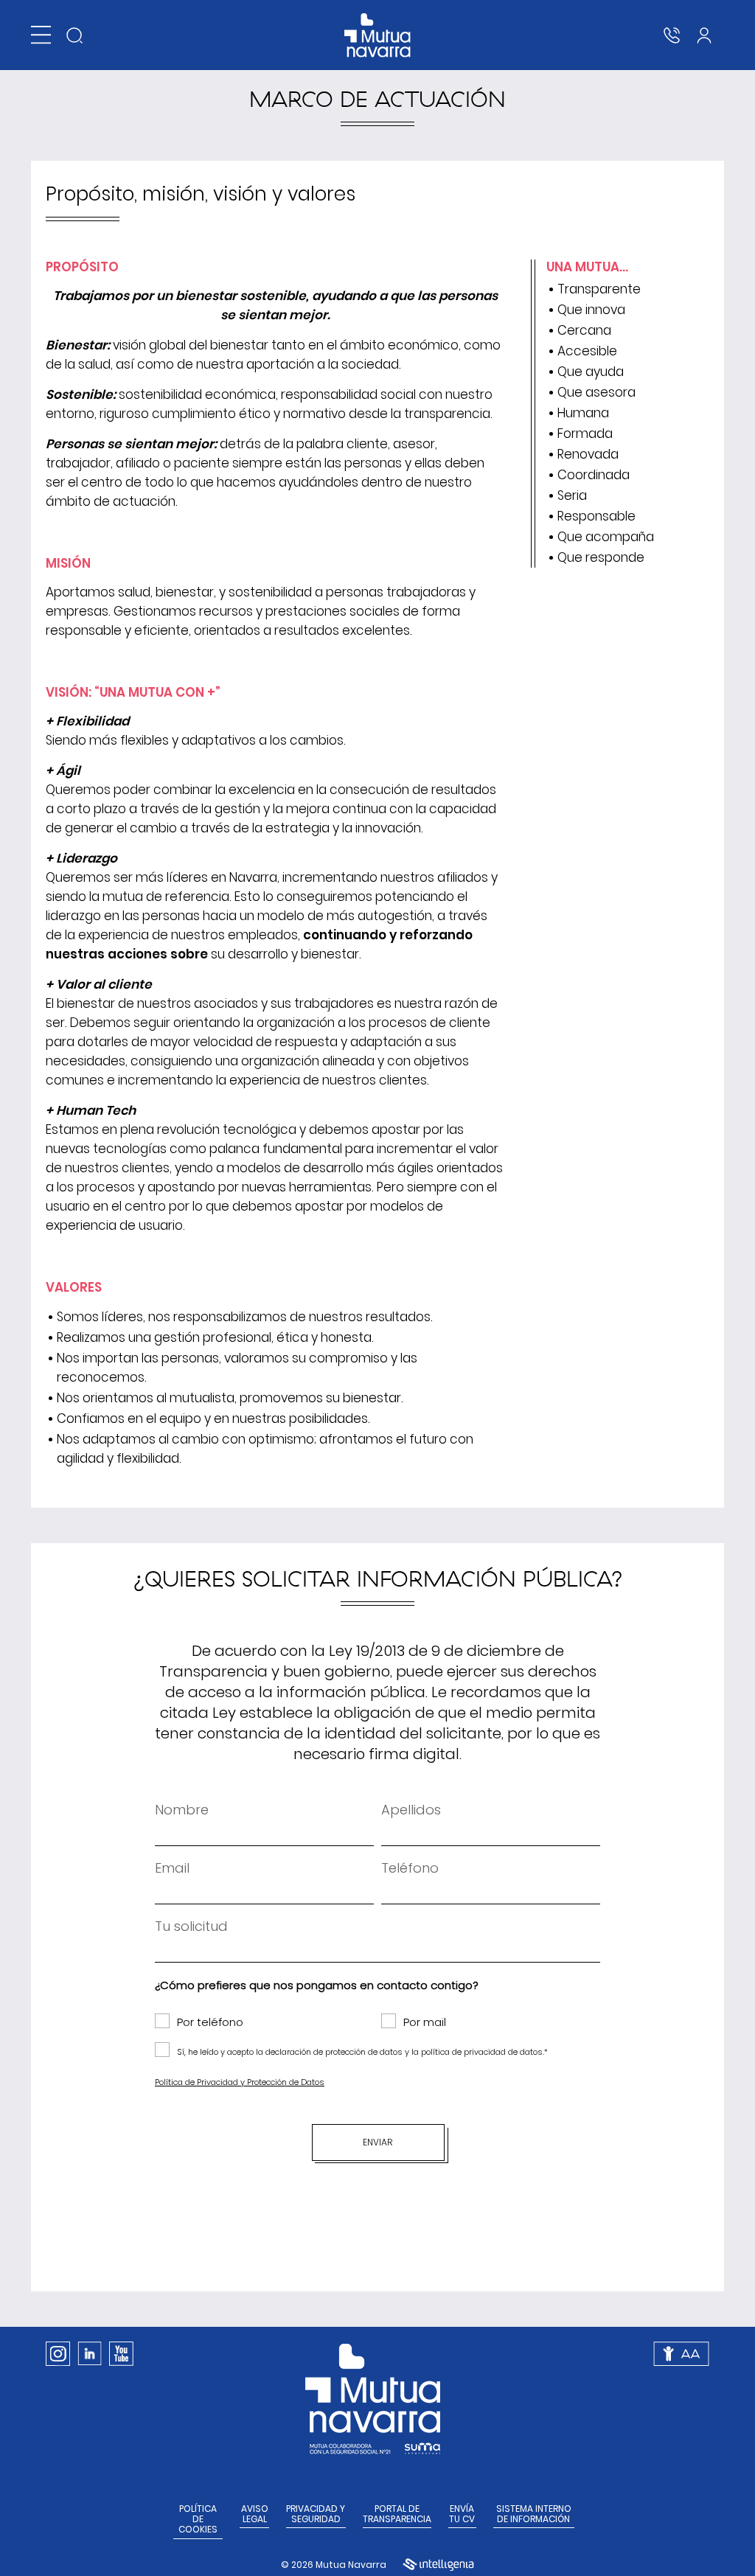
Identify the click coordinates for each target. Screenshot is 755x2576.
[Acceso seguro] (704, 35)
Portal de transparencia (397, 2514)
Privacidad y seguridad (316, 2514)
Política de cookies (198, 2520)
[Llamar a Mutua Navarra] (672, 35)
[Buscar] (74, 35)
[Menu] (41, 35)
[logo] (378, 35)
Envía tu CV (462, 2514)
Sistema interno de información (534, 2514)
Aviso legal (255, 2514)
